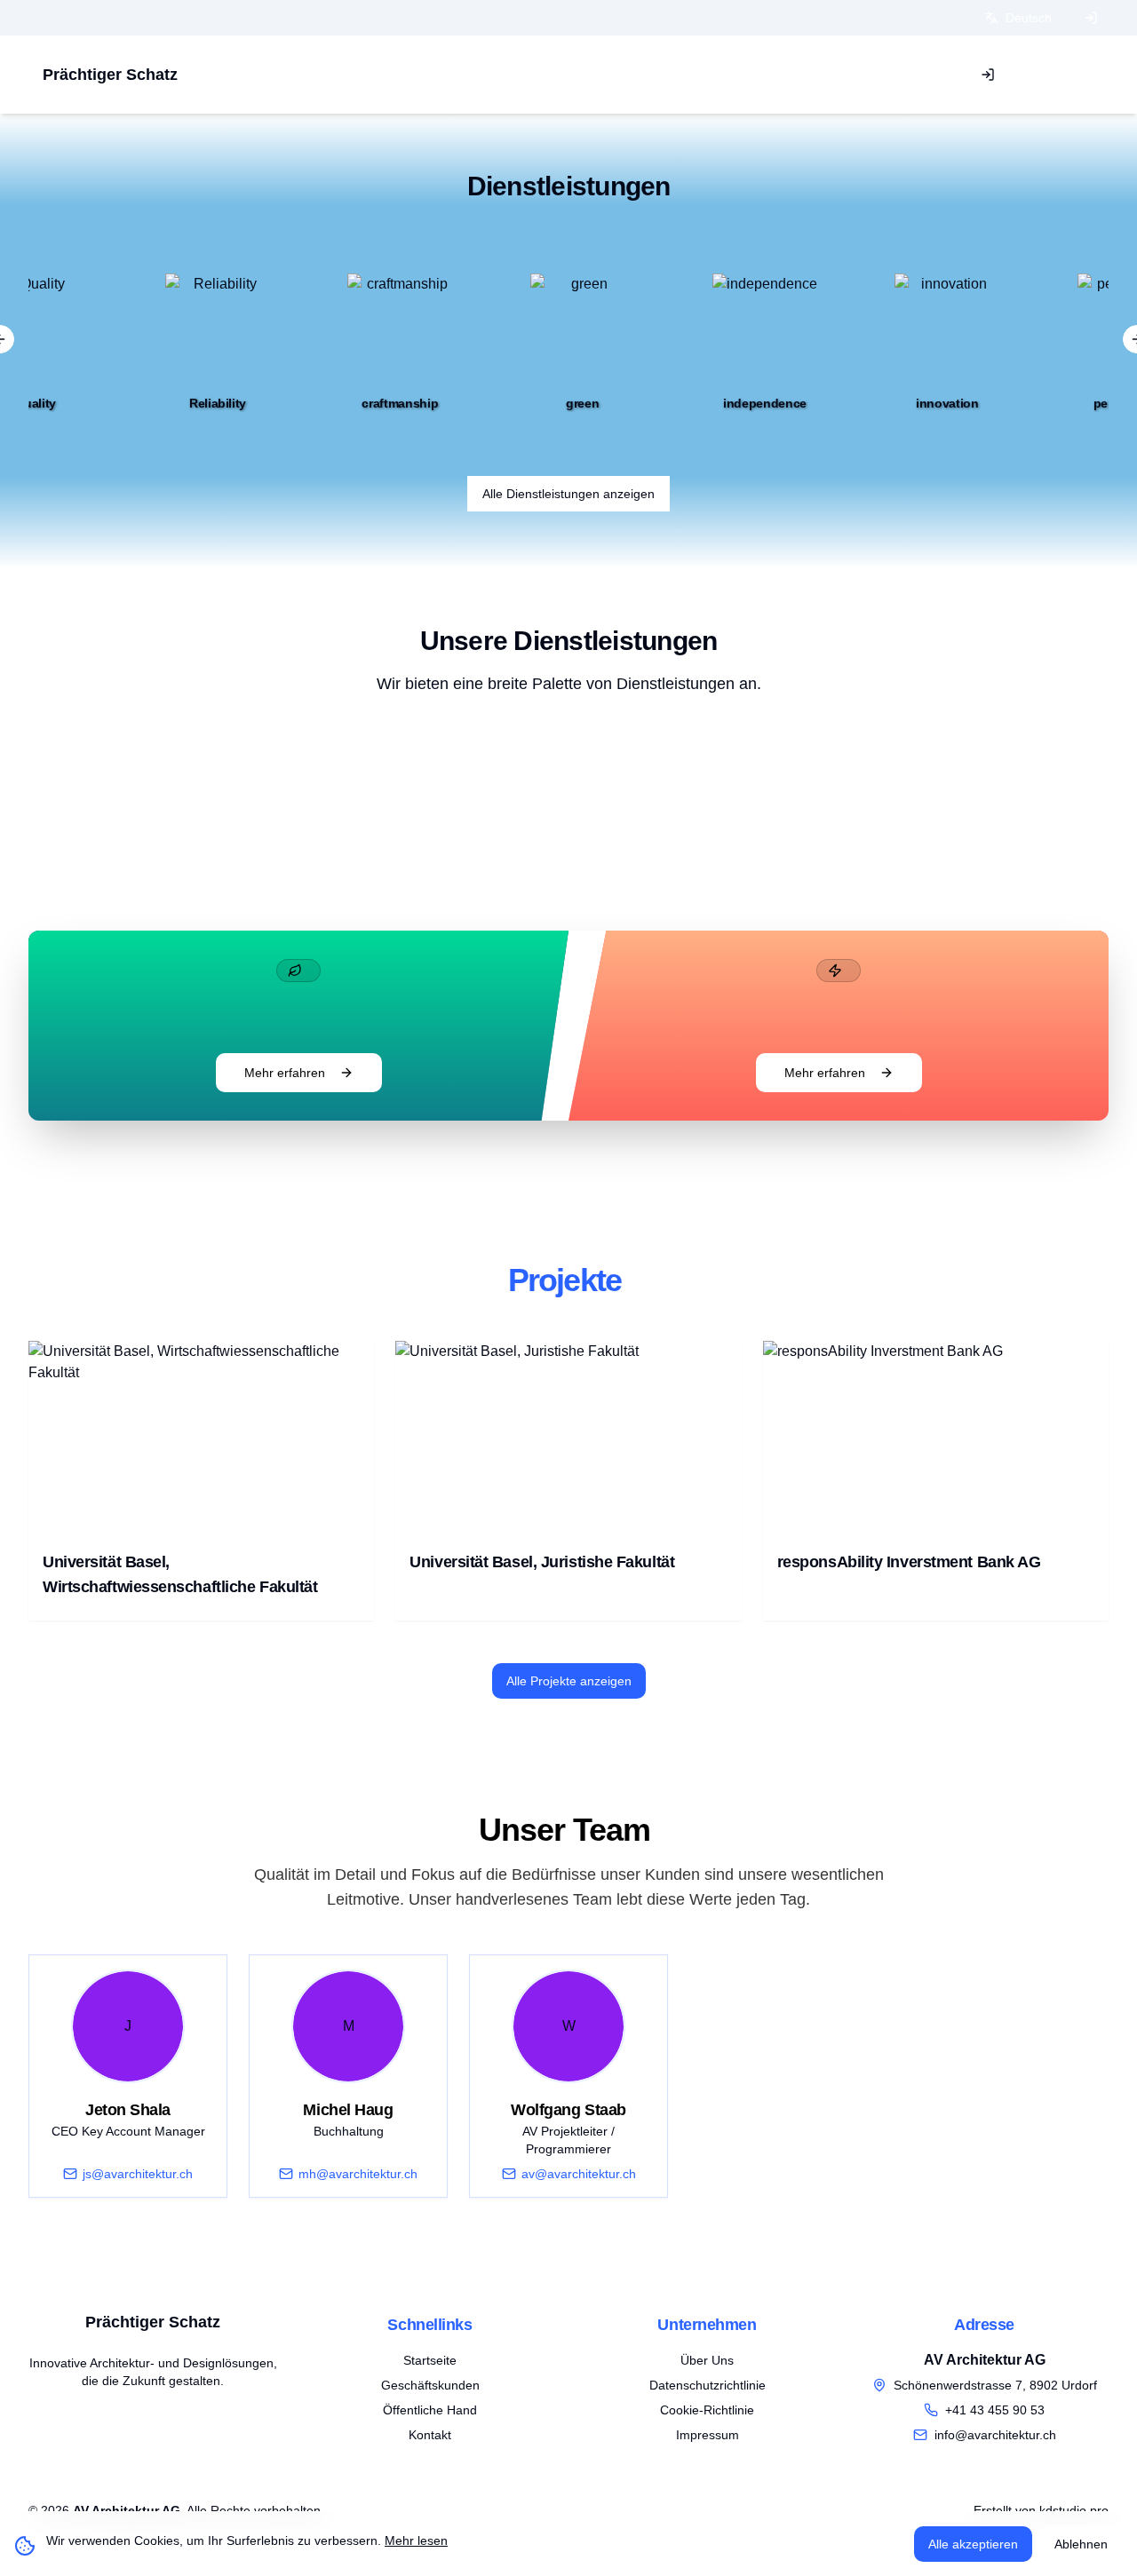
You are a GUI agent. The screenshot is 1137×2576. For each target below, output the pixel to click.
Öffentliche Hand (430, 2410)
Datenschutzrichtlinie (708, 2385)
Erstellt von (1041, 2510)
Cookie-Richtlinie (707, 2410)
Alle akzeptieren (973, 2544)
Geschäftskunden (430, 2385)
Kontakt (430, 2435)
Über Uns (707, 2360)
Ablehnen (1081, 2544)
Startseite (430, 2360)
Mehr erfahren (285, 1073)
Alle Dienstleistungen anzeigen (568, 494)
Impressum (708, 2435)
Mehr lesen (416, 2540)
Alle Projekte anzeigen (569, 1681)
